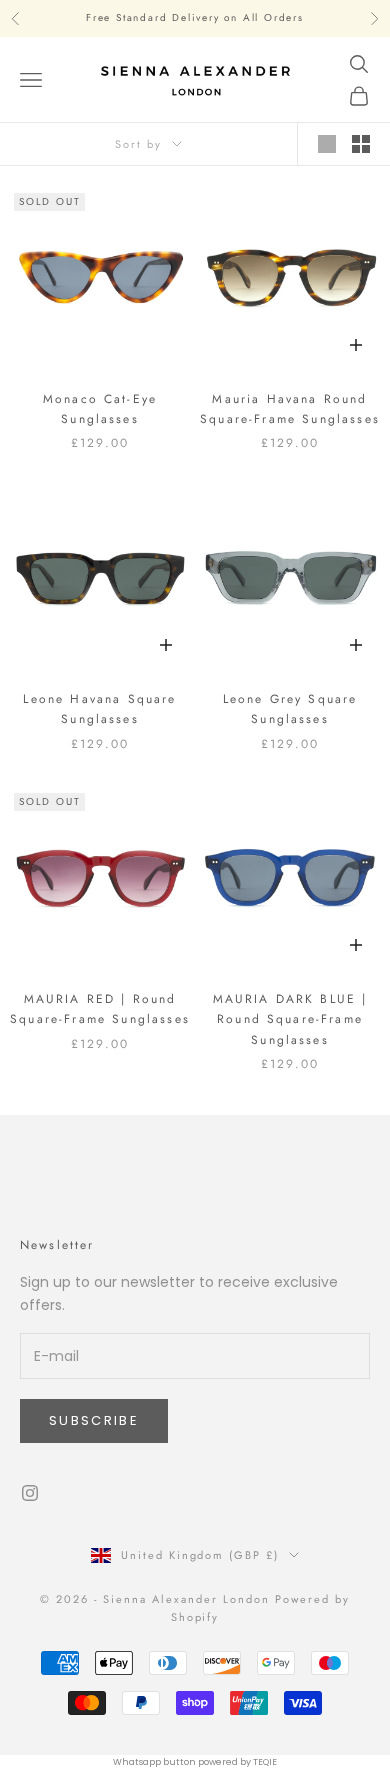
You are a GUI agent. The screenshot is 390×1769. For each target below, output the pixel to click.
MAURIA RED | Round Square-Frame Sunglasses (100, 1009)
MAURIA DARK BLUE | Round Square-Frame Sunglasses (290, 1019)
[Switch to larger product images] (327, 144)
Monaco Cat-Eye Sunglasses (100, 409)
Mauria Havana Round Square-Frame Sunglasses (290, 409)
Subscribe (94, 1420)
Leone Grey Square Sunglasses (290, 709)
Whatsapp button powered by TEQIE (195, 1762)
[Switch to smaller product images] (361, 144)
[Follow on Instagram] (30, 1493)
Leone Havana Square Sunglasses (99, 709)
